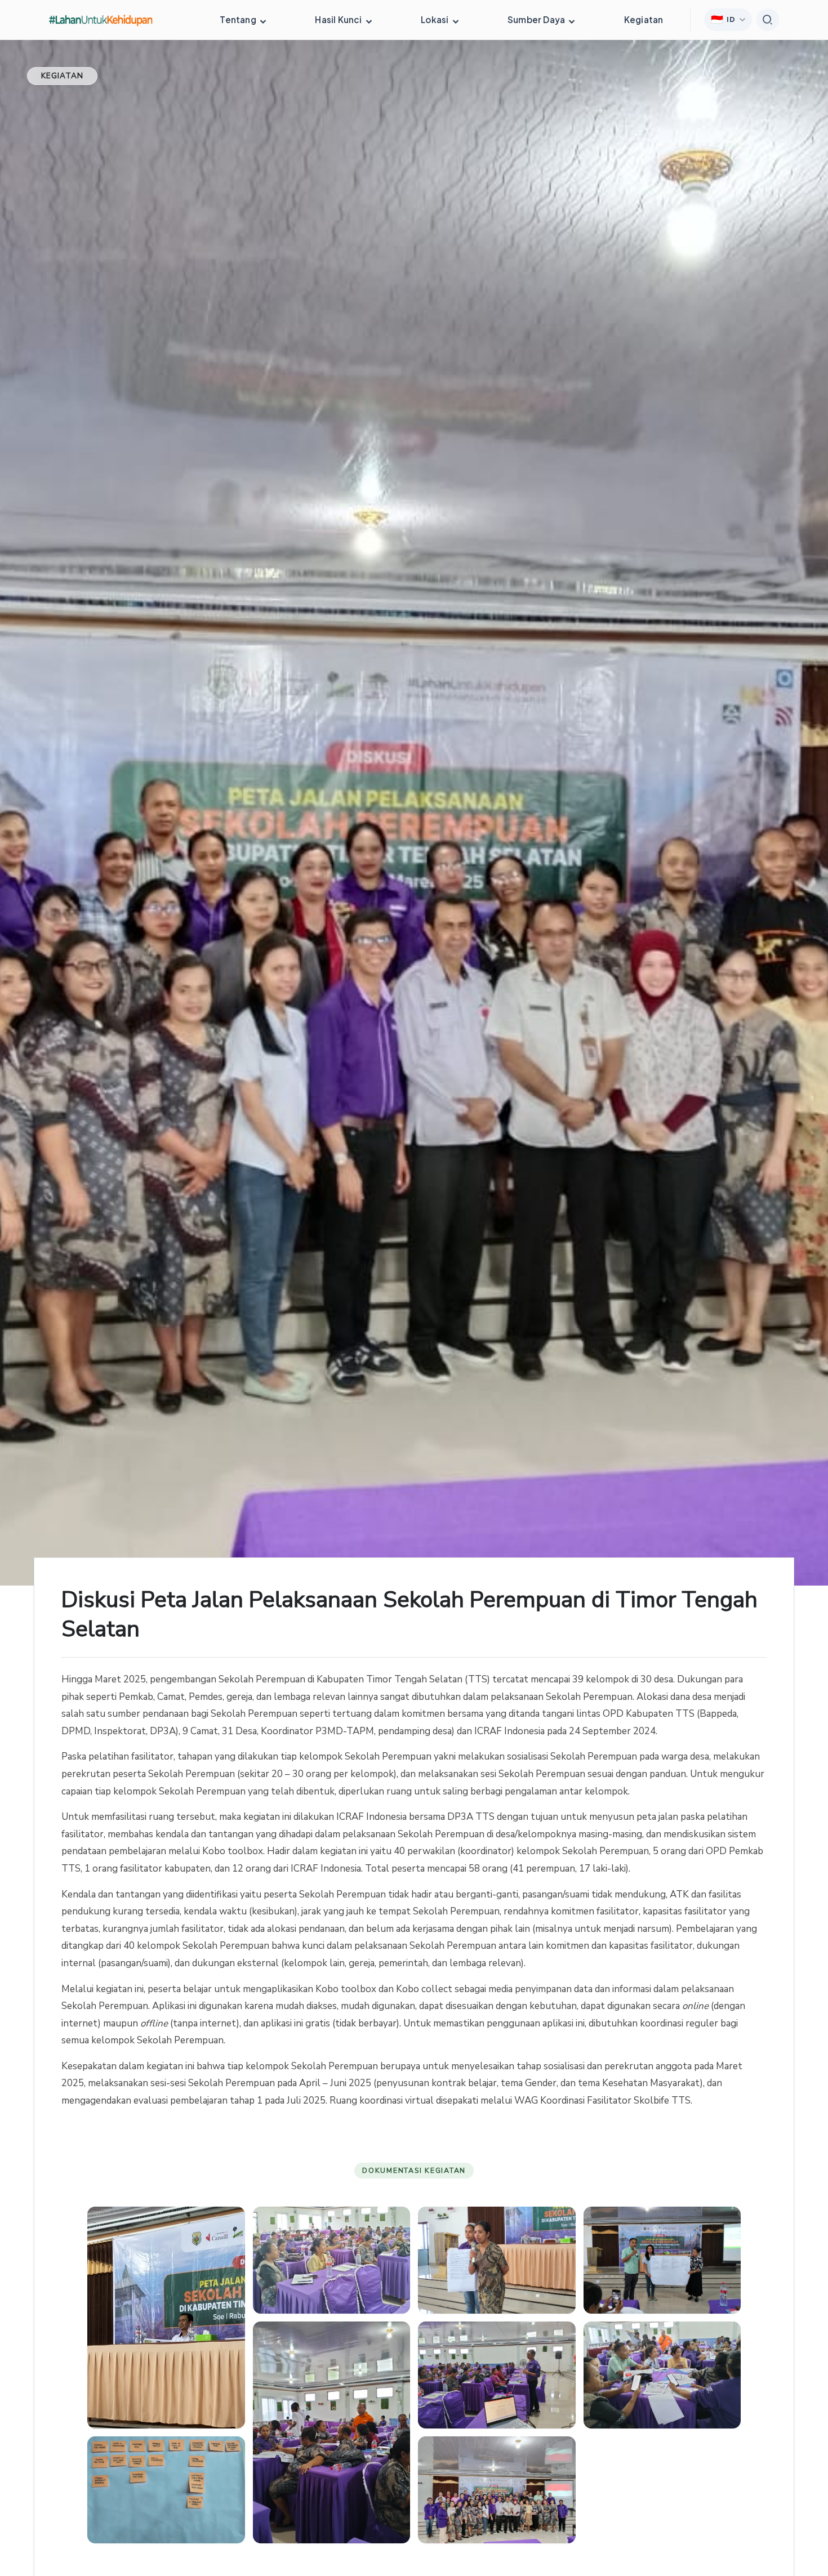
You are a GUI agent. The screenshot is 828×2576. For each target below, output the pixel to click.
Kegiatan (644, 19)
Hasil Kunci (339, 19)
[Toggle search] (768, 20)
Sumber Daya (537, 19)
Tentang (239, 19)
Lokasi (435, 19)
